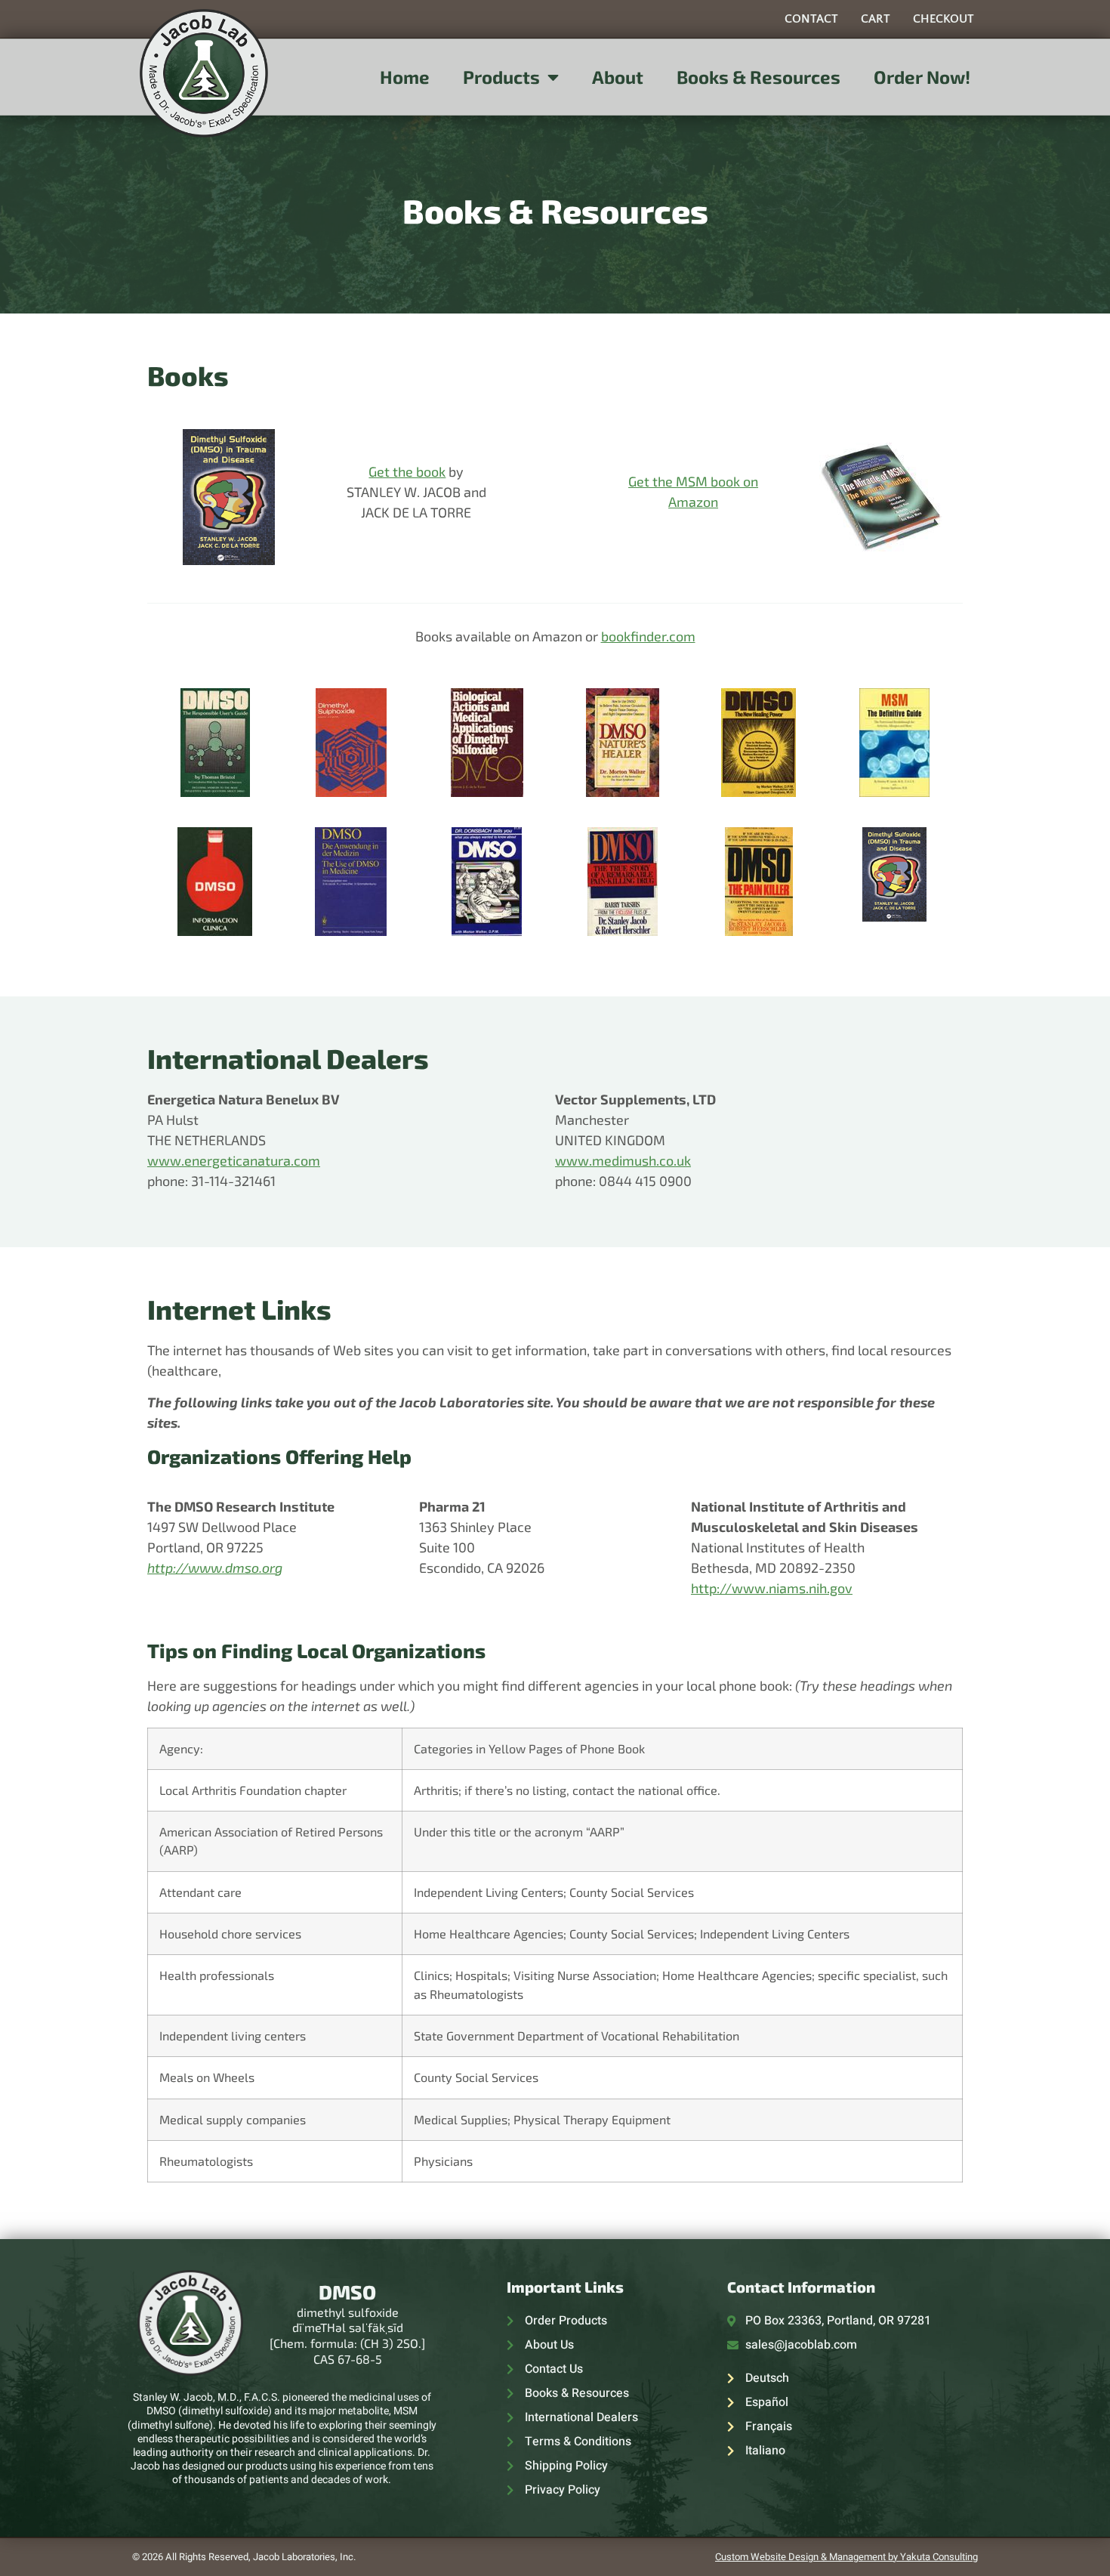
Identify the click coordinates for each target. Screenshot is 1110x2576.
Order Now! (922, 77)
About (618, 77)
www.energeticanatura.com (234, 1160)
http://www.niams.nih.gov (772, 1588)
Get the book (407, 471)
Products (501, 77)
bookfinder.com (648, 636)
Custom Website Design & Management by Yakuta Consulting (846, 2557)
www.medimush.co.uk (623, 1160)
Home (405, 77)
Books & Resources (758, 77)
